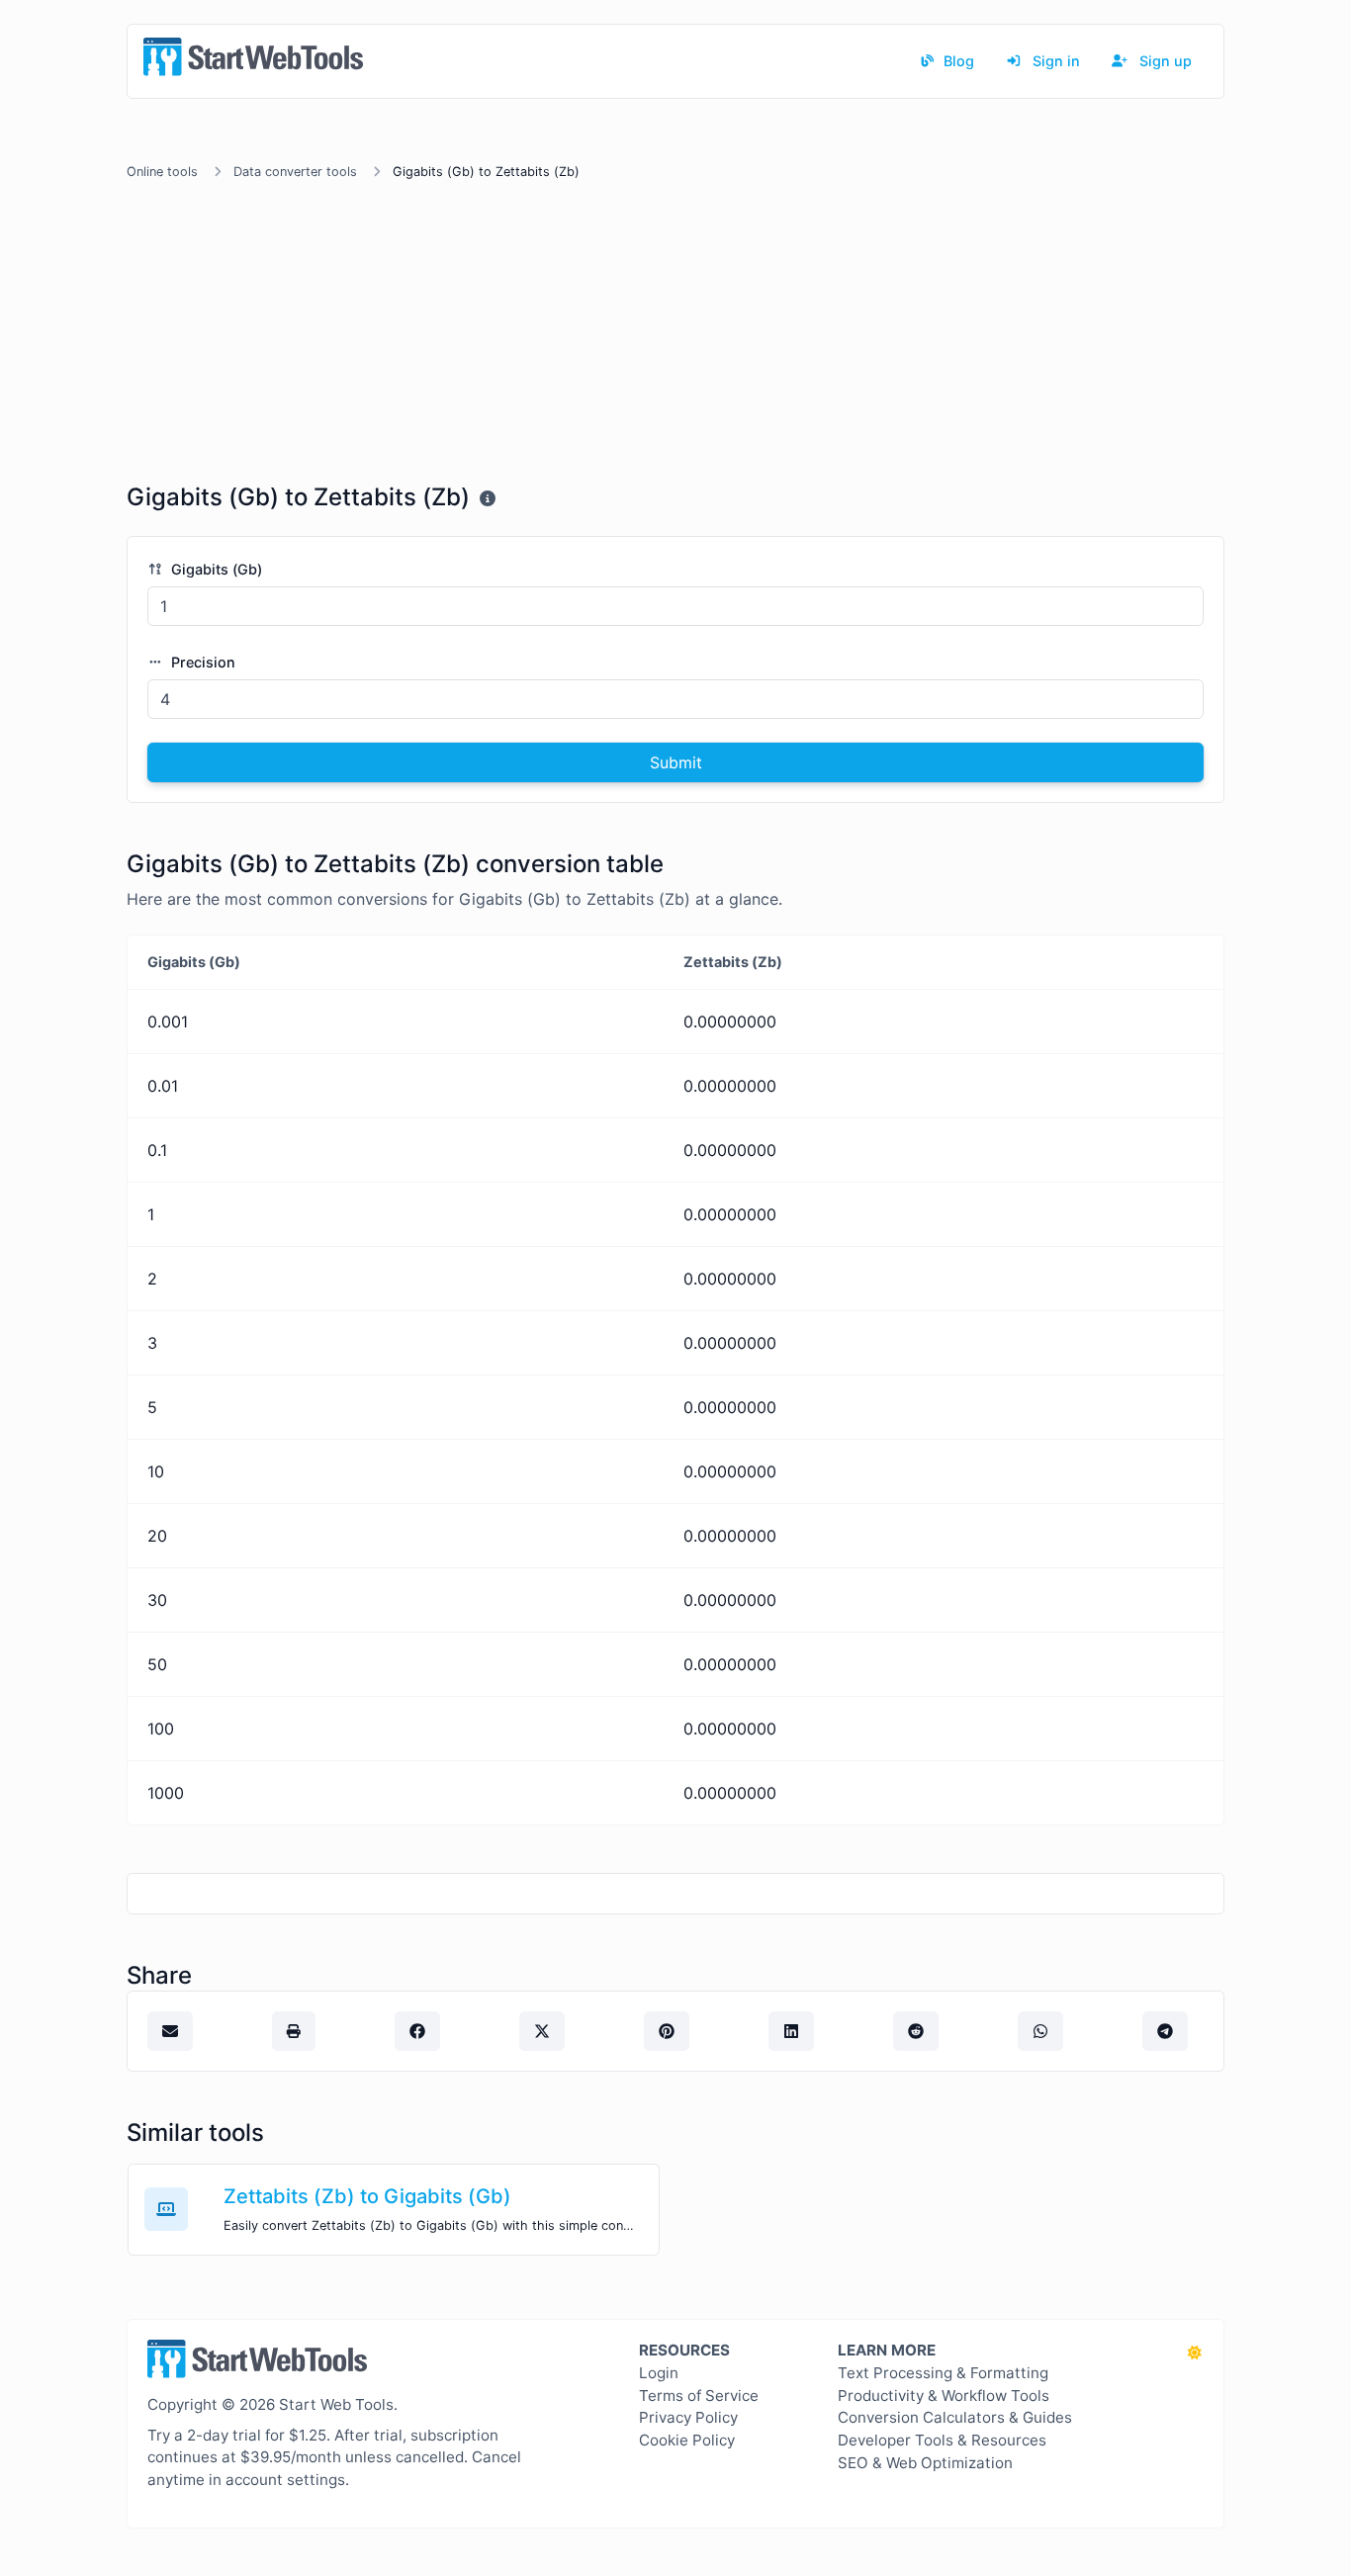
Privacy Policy (688, 2417)
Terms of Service (699, 2396)
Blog (957, 61)
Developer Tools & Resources (942, 2440)
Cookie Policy (687, 2440)
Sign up (1164, 61)
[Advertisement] (675, 335)
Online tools (162, 172)
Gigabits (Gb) (215, 569)
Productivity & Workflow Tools (944, 2396)
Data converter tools (295, 172)
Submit (676, 762)
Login (659, 2373)
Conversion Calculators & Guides (955, 2417)
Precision (201, 662)
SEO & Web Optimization (925, 2463)
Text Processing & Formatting (943, 2373)
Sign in (1054, 61)
